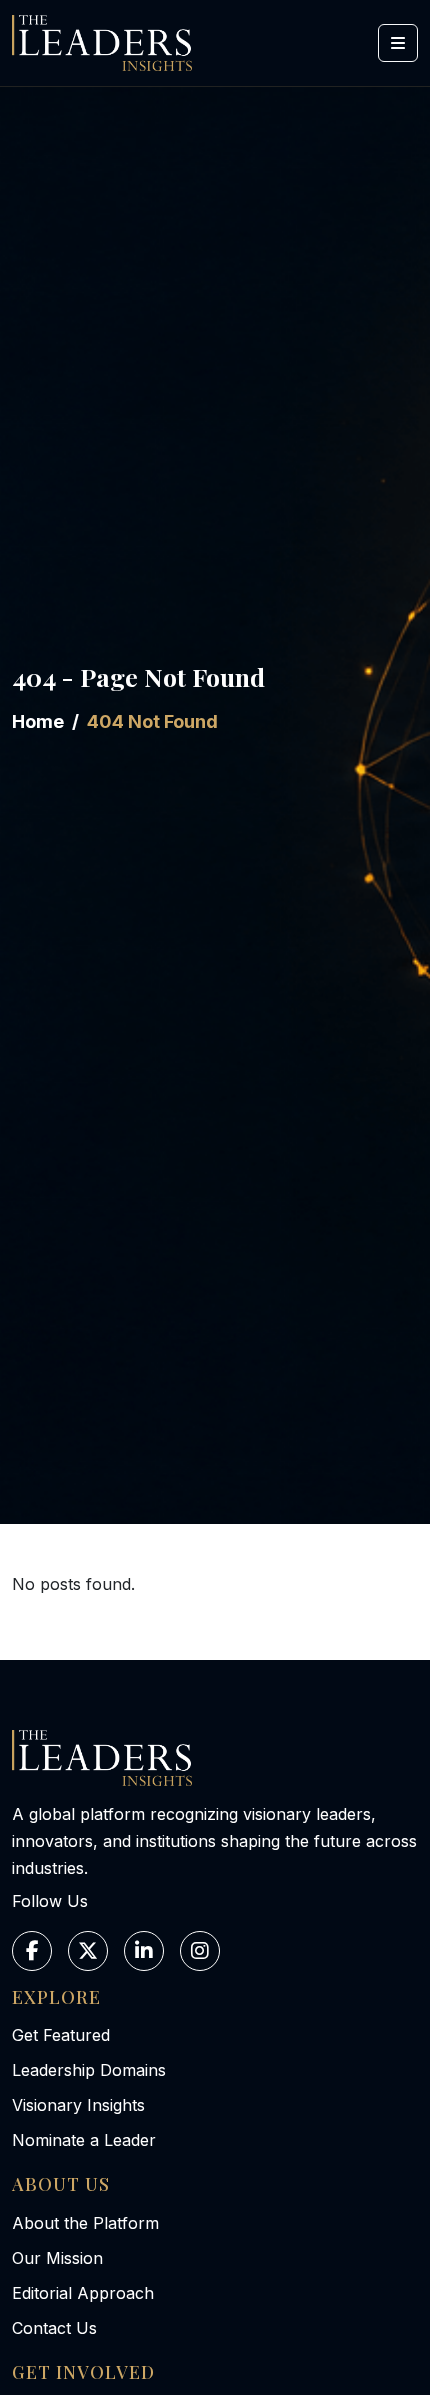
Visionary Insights (78, 2105)
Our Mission (57, 2258)
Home (38, 721)
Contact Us (54, 2328)
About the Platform (85, 2223)
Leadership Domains (89, 2070)
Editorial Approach (83, 2293)
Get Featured (61, 2035)
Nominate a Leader (84, 2140)
